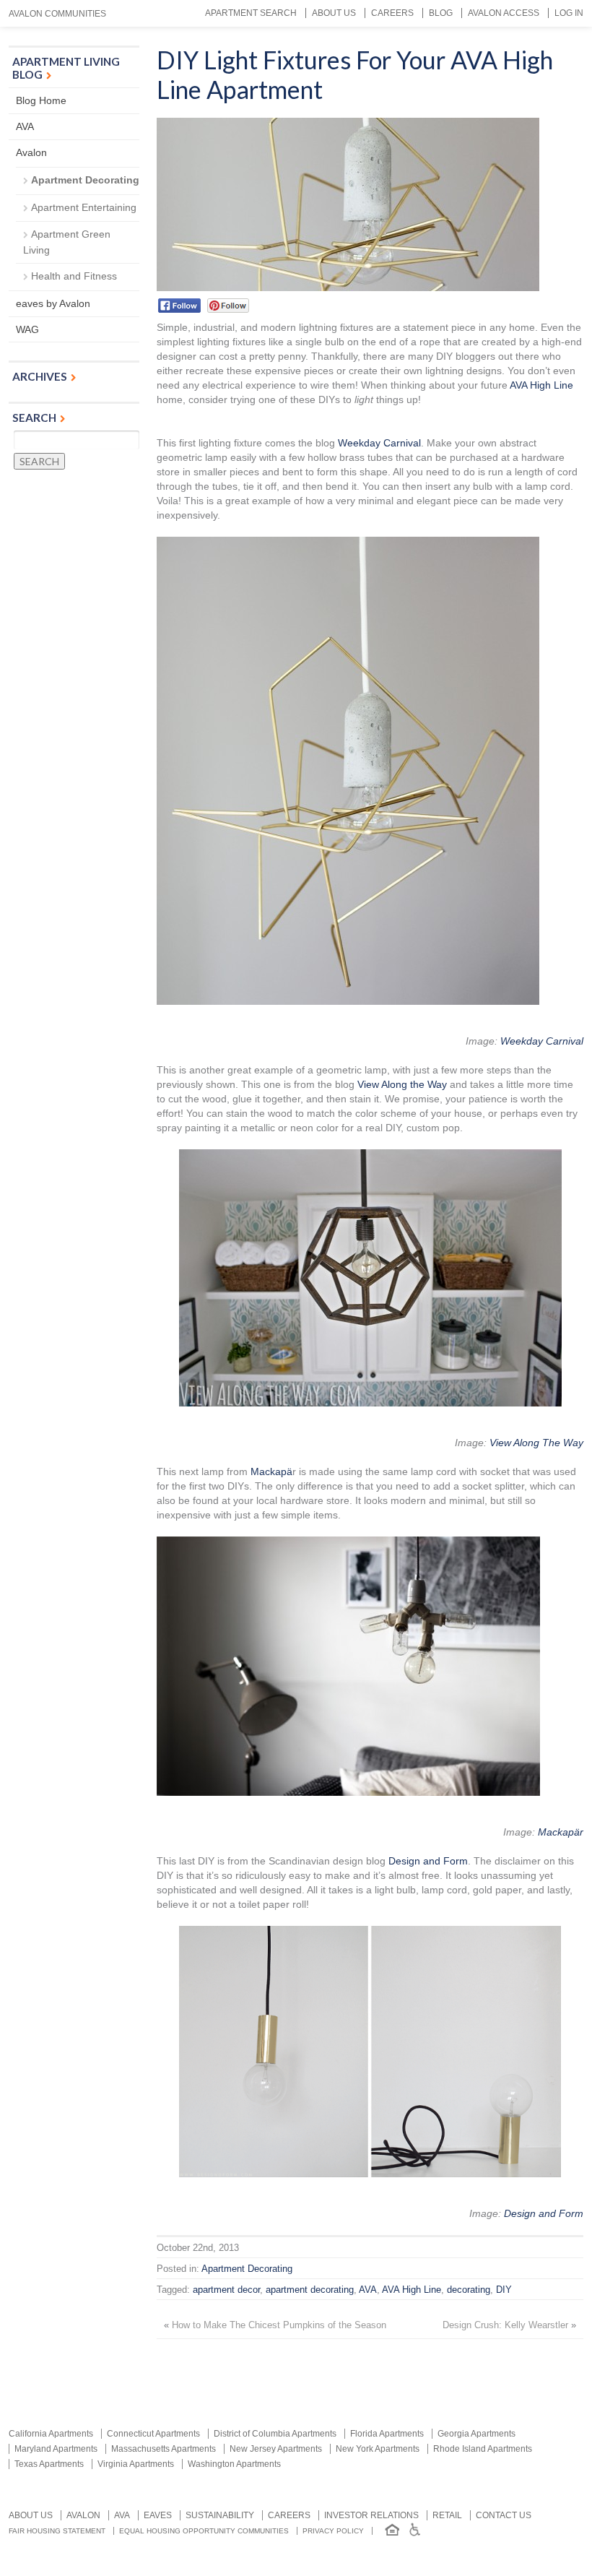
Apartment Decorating (247, 2269)
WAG (27, 329)
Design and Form (428, 1861)
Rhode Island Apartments (483, 2449)
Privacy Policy (333, 2531)
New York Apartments (378, 2449)
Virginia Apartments (136, 2464)
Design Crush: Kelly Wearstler (505, 2325)
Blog (441, 13)
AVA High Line (541, 385)
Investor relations (371, 2515)
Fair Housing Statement (57, 2531)
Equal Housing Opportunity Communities (204, 2531)
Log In (569, 13)
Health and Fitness (74, 276)
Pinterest (228, 306)
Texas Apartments (49, 2464)
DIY (504, 2290)
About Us (334, 13)
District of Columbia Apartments (275, 2434)
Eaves (158, 2515)
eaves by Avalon (53, 303)
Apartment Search (251, 13)
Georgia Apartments (476, 2434)
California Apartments (51, 2434)
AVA (368, 2290)
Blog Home (41, 100)
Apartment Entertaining (84, 207)
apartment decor (226, 2290)
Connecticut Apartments (153, 2434)
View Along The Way (536, 1443)
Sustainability (220, 2515)
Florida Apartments (387, 2434)
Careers (392, 13)
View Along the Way (402, 1084)
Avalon (31, 152)
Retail (447, 2515)
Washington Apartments (234, 2464)
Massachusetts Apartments (164, 2449)
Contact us (504, 2515)
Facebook (179, 306)
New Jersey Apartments (276, 2449)
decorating (469, 2290)
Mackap (269, 1471)
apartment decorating (310, 2290)
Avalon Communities (57, 14)
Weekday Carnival (379, 443)
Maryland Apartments (56, 2449)
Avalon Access (504, 13)
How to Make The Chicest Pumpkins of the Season (279, 2325)
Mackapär (561, 1832)
